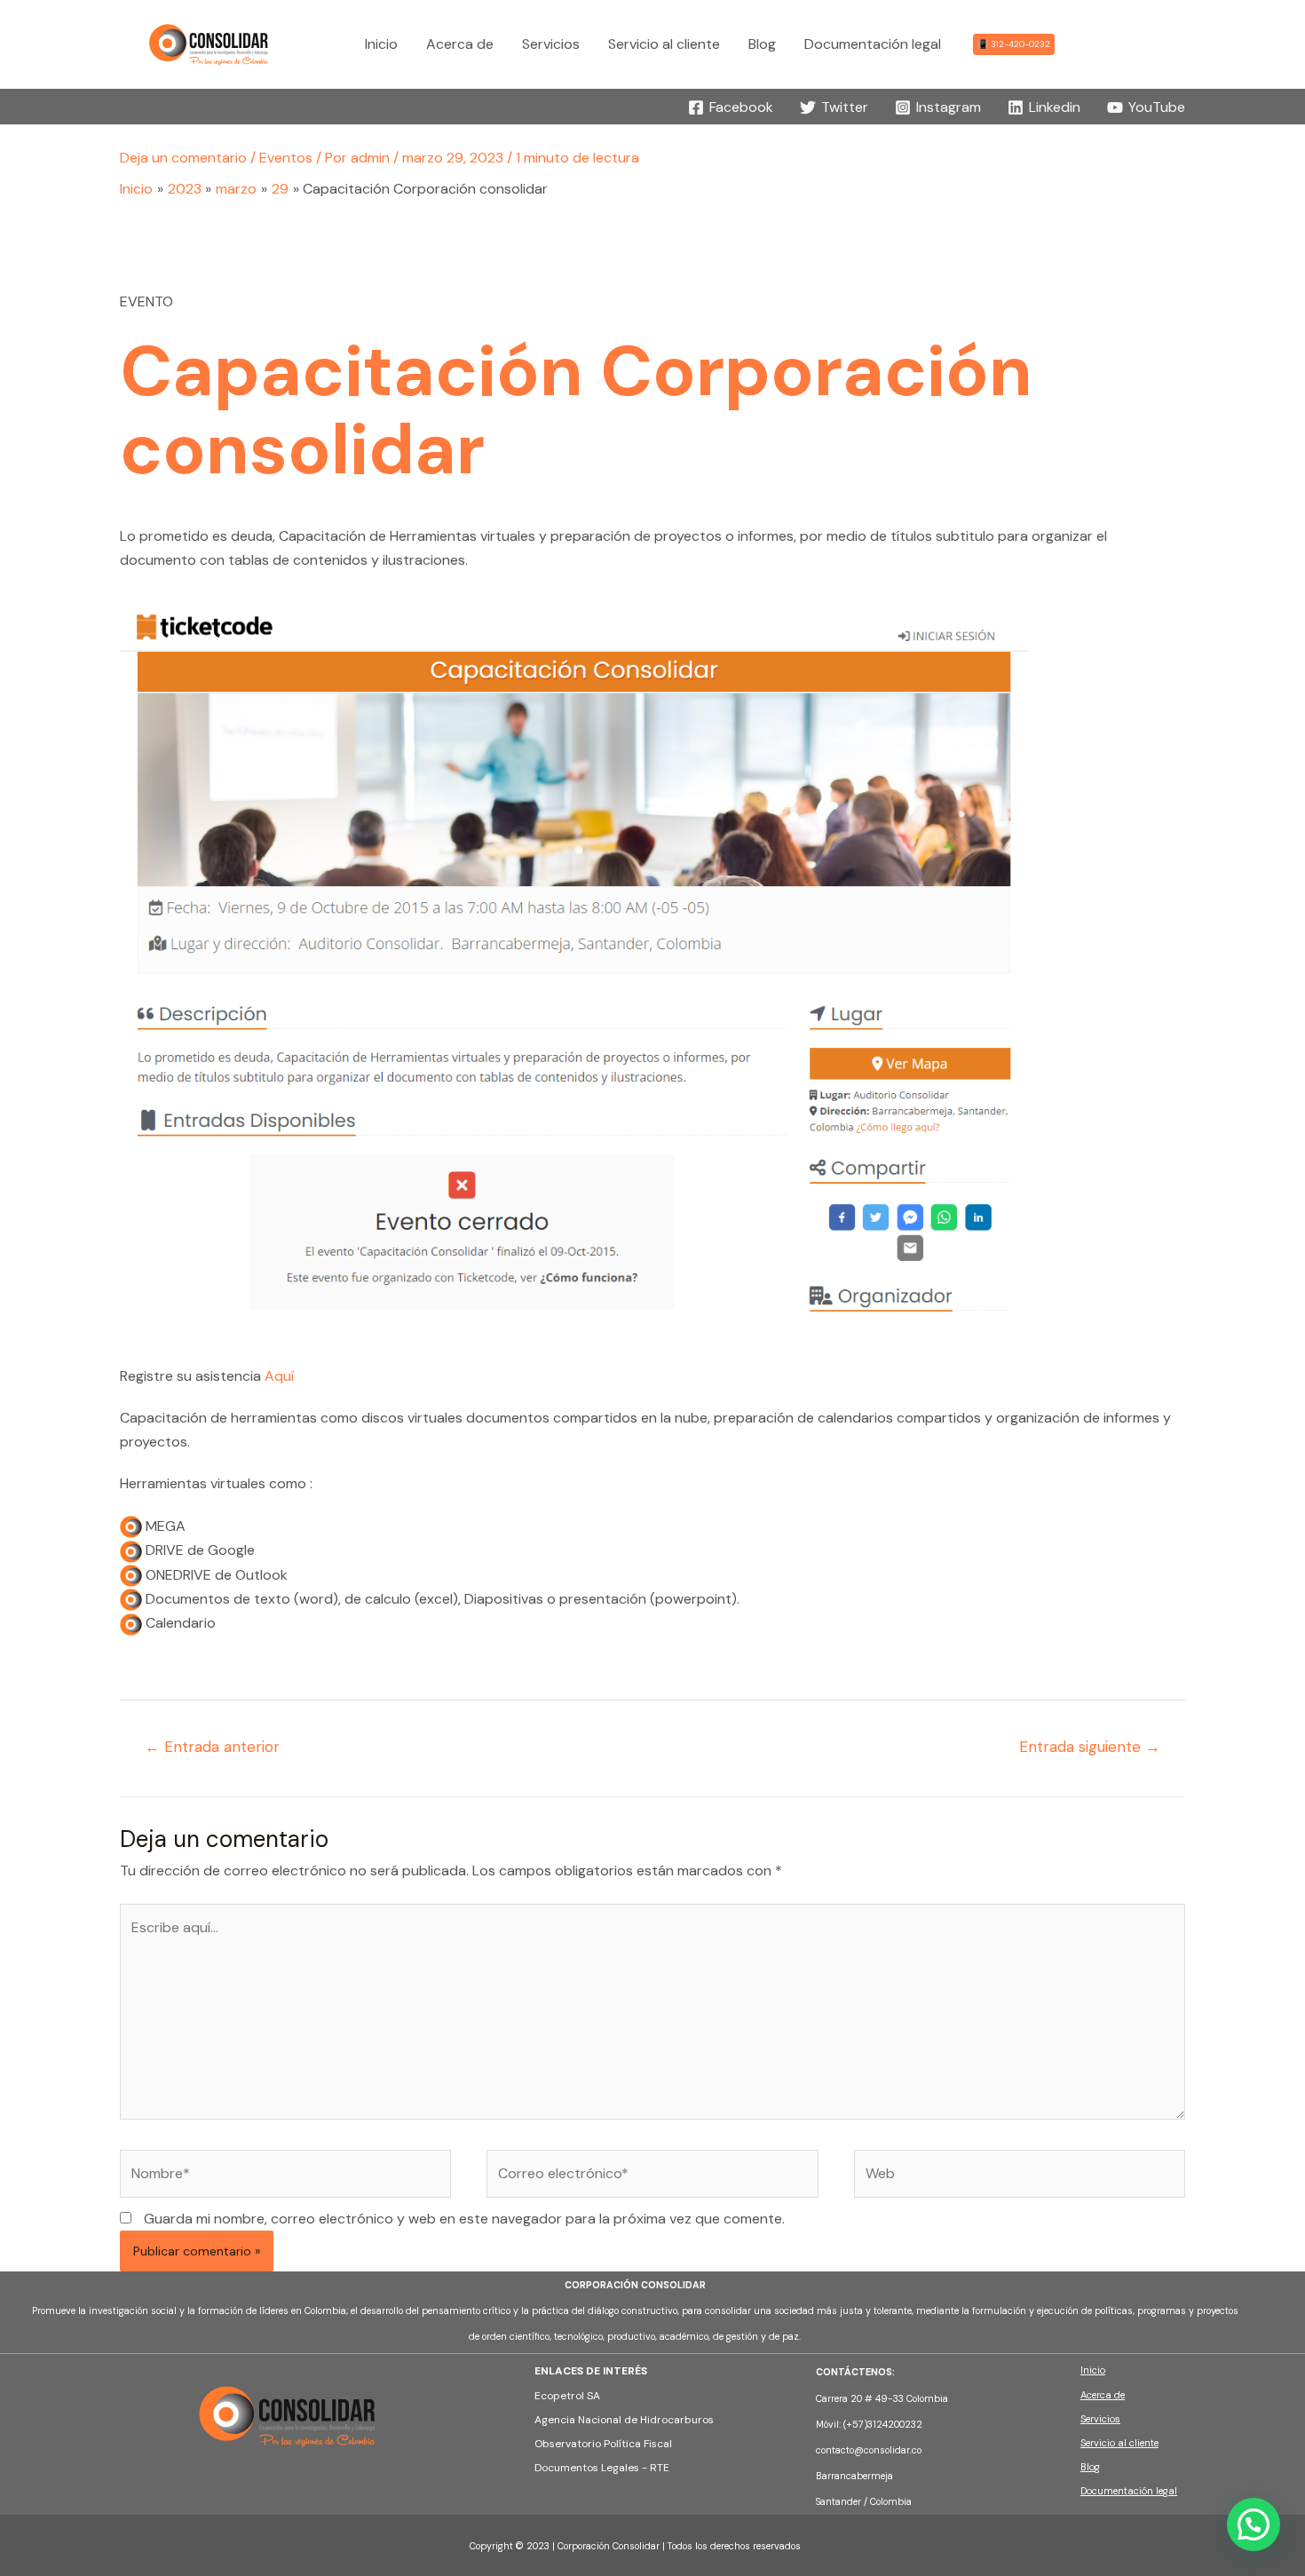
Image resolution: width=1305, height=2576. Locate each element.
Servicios (1100, 2419)
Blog (1090, 2467)
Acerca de (1103, 2395)
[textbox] (904, 2436)
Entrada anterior (212, 1747)
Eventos (286, 158)
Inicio (1093, 2370)
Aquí (279, 1376)
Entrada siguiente (1090, 1747)
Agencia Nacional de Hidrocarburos (624, 2420)
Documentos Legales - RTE (602, 2468)
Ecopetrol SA (567, 2396)
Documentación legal (1129, 2491)
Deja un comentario (183, 158)
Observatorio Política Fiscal (603, 2444)
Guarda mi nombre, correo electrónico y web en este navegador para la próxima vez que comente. (464, 2219)
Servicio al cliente (1119, 2443)
